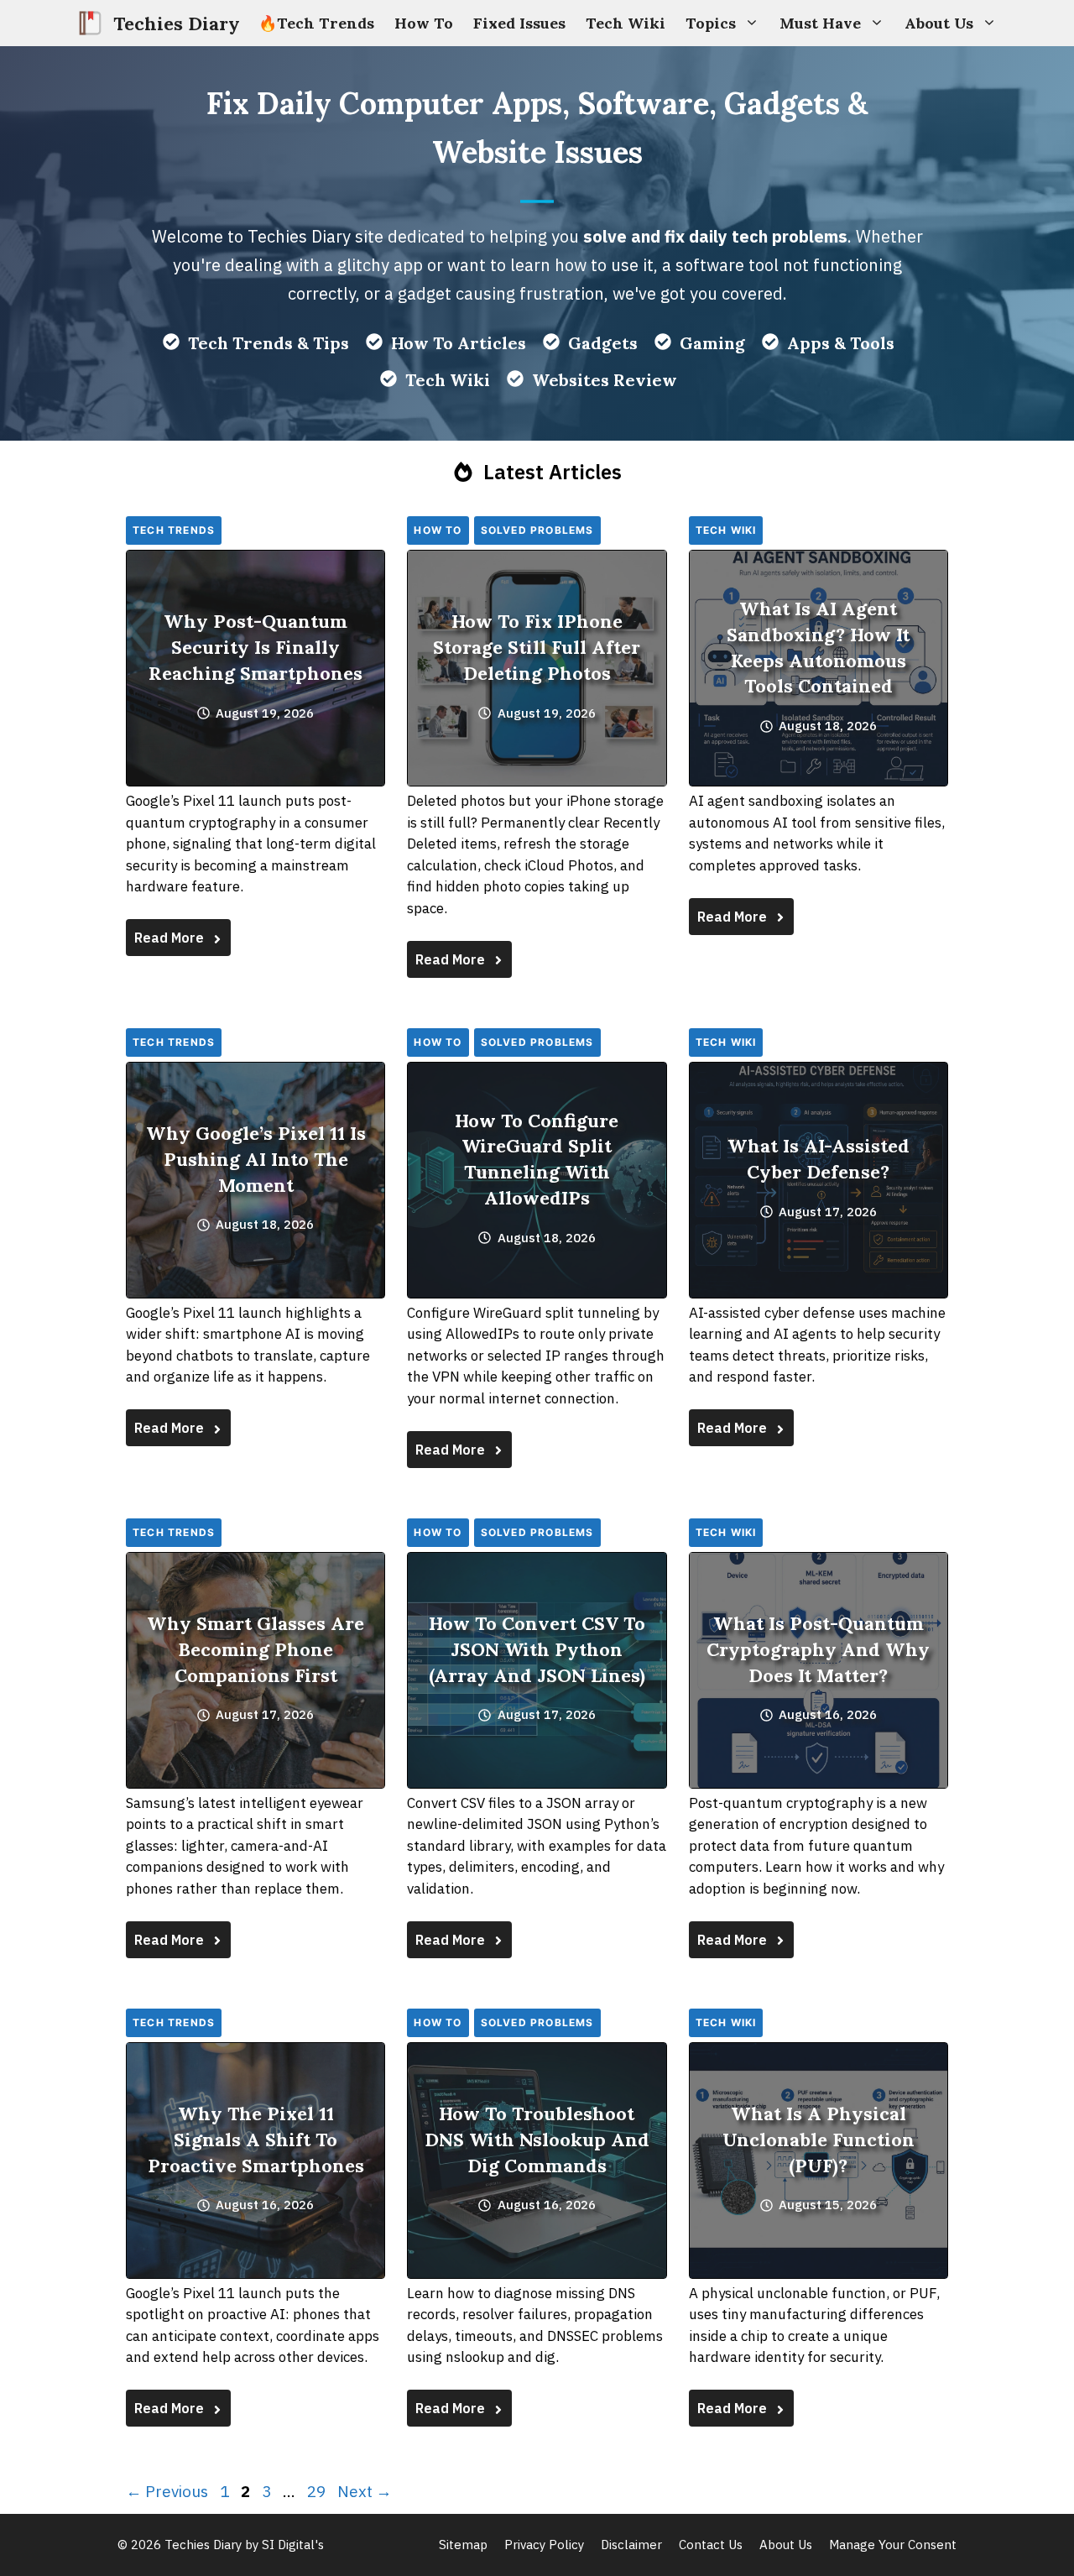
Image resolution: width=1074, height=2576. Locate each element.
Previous (167, 2491)
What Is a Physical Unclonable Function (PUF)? (819, 2140)
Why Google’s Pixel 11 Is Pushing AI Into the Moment (256, 1159)
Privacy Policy (544, 2545)
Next (365, 2491)
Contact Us (711, 2545)
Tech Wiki (626, 23)
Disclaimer (631, 2545)
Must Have (820, 23)
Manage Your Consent (893, 2545)
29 (318, 2491)
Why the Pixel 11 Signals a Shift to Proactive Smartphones (256, 2140)
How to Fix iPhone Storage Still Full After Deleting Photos (537, 647)
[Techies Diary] (90, 23)
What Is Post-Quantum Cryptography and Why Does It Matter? (818, 1649)
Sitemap (463, 2545)
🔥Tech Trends (316, 23)
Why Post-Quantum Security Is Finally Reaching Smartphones (255, 647)
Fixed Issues (519, 23)
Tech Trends (174, 530)
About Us (939, 23)
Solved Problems (537, 530)
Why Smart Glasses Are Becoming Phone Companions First (255, 1649)
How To (424, 23)
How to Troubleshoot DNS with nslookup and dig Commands (537, 2140)
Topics (711, 23)
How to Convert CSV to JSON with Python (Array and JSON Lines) (537, 1649)
